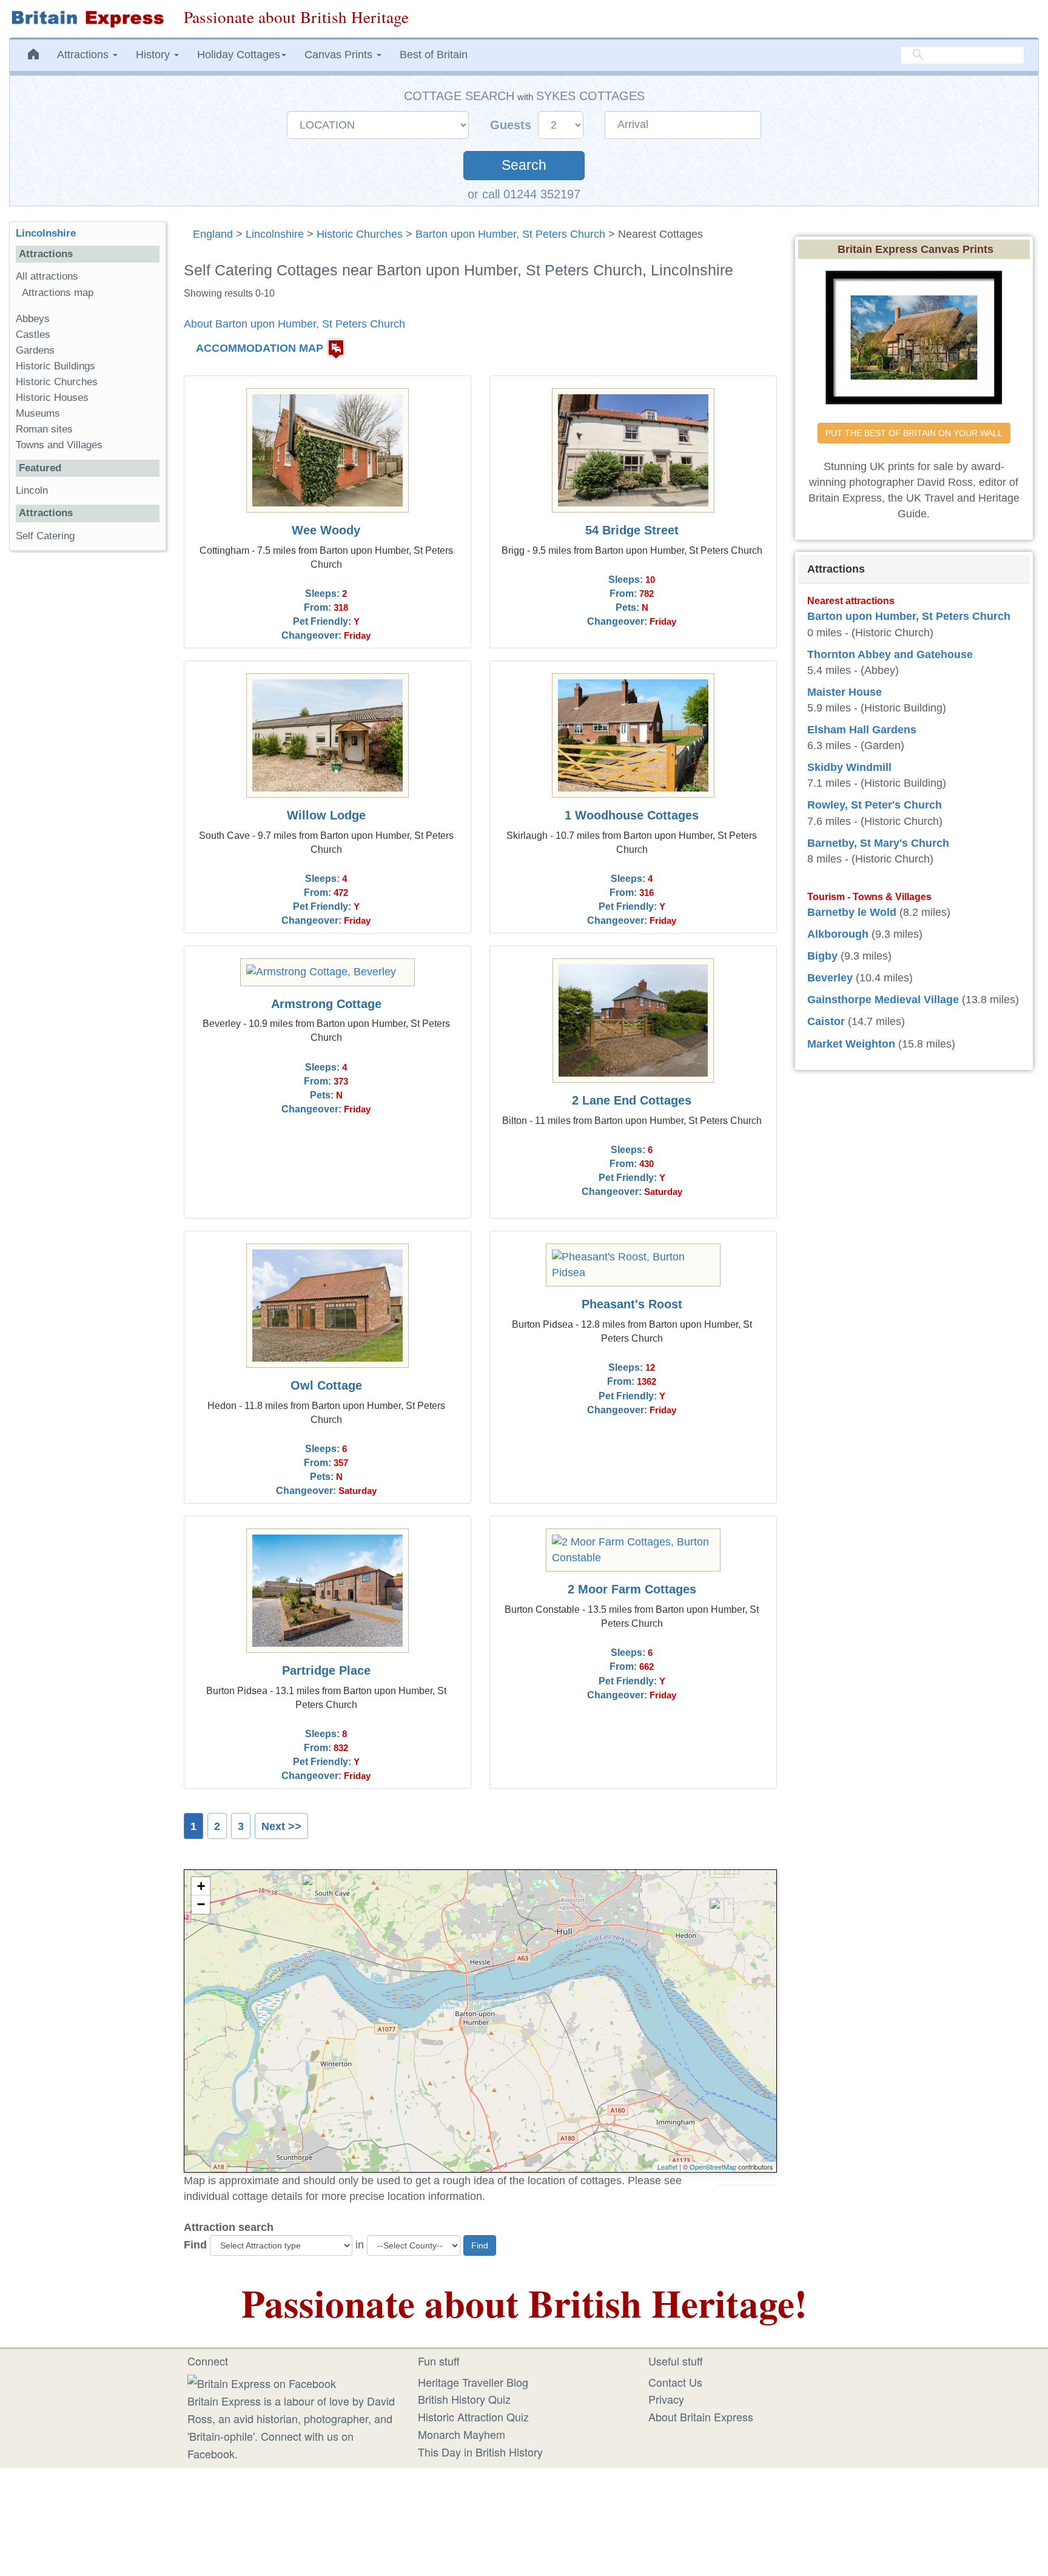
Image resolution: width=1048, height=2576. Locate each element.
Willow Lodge (326, 815)
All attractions (47, 276)
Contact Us (675, 2382)
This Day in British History (480, 2452)
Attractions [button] (84, 55)
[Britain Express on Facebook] (262, 2382)
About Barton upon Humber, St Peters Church (294, 324)
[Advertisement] (87, 747)
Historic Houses (52, 398)
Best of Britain (434, 55)
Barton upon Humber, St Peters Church (510, 234)
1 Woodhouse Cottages (632, 815)
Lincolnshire (275, 234)
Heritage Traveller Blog (473, 2382)
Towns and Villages (59, 445)
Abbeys (33, 319)
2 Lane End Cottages (632, 1100)
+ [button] (201, 1886)
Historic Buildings (55, 366)
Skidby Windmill (849, 767)
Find (195, 2245)
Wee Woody (326, 530)
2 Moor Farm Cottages (632, 1589)
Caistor (826, 1021)
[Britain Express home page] (87, 19)
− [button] (201, 1904)
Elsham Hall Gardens (862, 730)
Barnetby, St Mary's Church (878, 843)
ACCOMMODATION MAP (260, 348)
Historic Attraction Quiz (473, 2416)
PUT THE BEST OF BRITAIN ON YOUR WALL (914, 433)
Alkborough (838, 934)
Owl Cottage (326, 1385)
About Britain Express (701, 2416)
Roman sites (44, 429)
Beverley (830, 978)
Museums (38, 413)
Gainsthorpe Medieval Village (883, 1000)
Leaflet (667, 2167)
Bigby (822, 956)
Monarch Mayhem (462, 2434)
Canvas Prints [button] (340, 55)
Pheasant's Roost (632, 1304)
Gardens (35, 350)
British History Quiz (464, 2399)
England (213, 234)
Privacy (666, 2399)
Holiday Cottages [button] (239, 55)
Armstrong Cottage (326, 1004)
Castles (33, 335)
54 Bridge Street (632, 530)
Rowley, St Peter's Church (875, 805)
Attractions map (58, 293)
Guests (512, 125)
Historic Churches (360, 234)
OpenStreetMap (713, 2167)
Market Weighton (851, 1044)
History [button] (154, 55)
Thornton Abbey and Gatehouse (890, 654)
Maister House (845, 692)
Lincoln (32, 490)
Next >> (281, 1826)
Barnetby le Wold (852, 912)
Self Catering (45, 536)
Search (524, 165)
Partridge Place (326, 1670)
